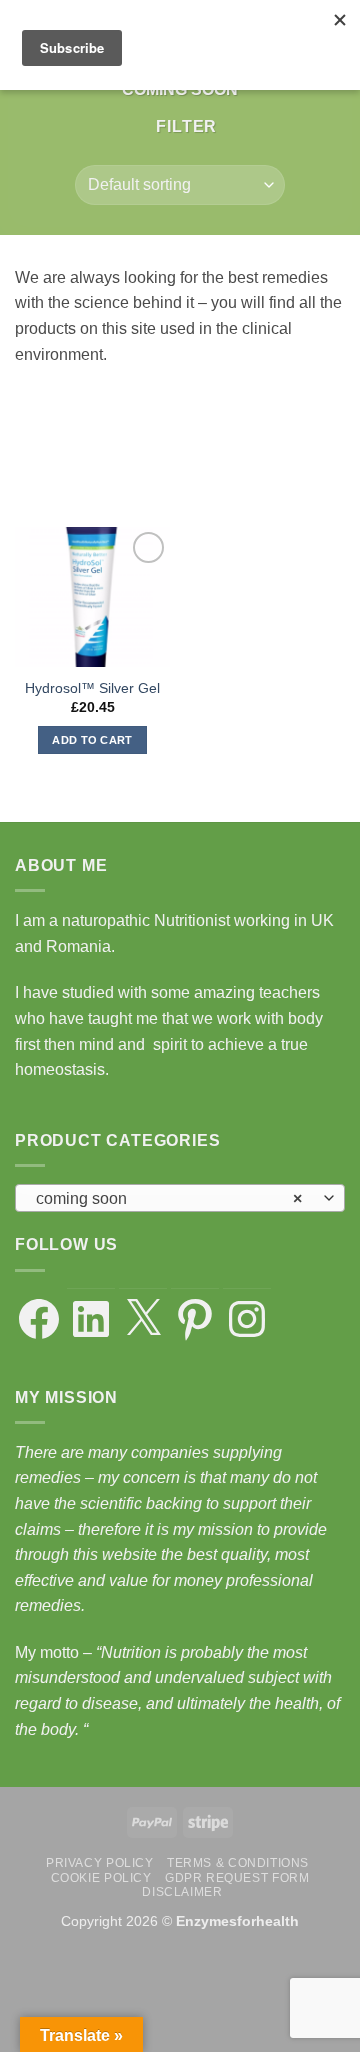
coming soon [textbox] (169, 1198)
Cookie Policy (101, 1878)
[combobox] (180, 1198)
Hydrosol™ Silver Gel (92, 688)
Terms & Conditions (238, 1863)
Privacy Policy (100, 1863)
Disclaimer (182, 1892)
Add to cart (92, 740)
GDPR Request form (237, 1878)
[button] (178, 126)
